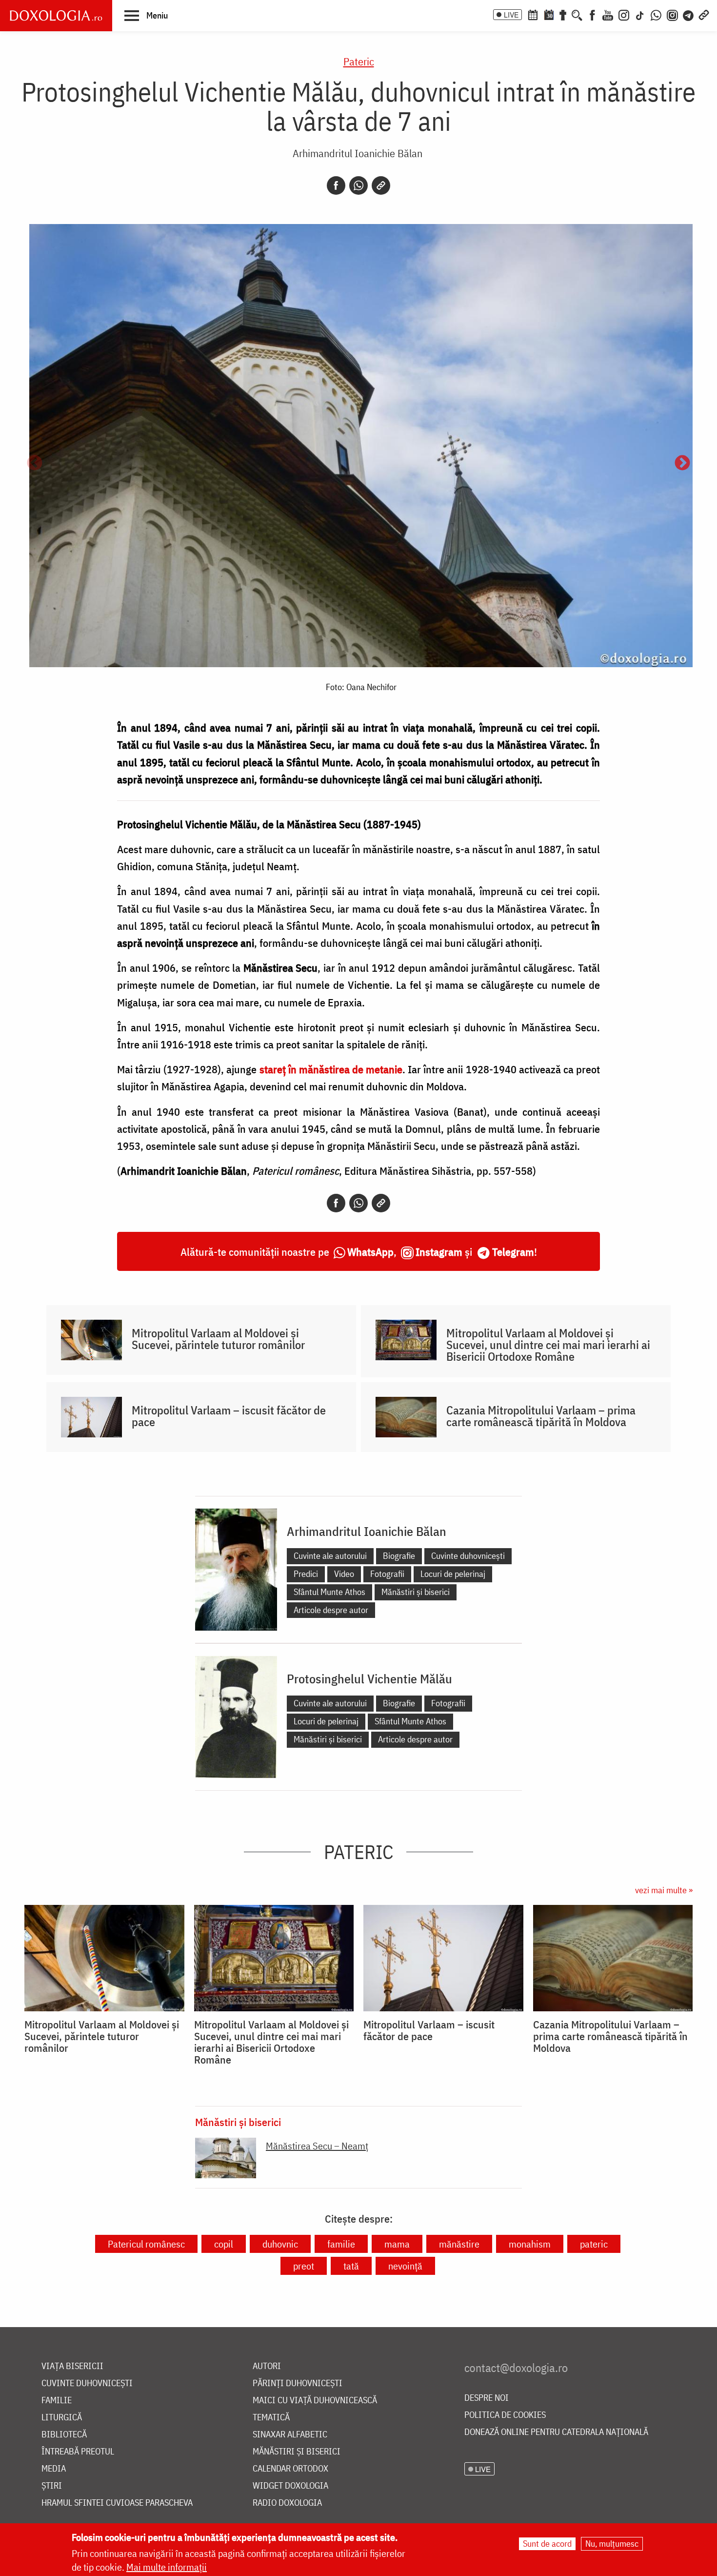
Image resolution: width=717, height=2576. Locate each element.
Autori (267, 2366)
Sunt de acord (547, 2544)
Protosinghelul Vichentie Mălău (369, 1678)
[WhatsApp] (656, 14)
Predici (306, 1574)
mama (397, 2244)
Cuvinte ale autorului (330, 1556)
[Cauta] (577, 14)
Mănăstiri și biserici (416, 1592)
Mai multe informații (167, 2567)
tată (351, 2266)
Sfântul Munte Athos (329, 1592)
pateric (594, 2244)
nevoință (405, 2266)
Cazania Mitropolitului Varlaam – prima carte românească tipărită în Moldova (541, 1416)
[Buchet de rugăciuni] (563, 14)
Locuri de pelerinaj (453, 1574)
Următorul (682, 464)
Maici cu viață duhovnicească (315, 2401)
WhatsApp (370, 1252)
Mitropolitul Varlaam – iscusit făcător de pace (229, 1416)
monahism (530, 2244)
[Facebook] (592, 14)
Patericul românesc (146, 2244)
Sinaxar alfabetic (290, 2435)
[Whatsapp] (358, 185)
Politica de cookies (505, 2415)
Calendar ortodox (290, 2469)
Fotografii (387, 1574)
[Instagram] (624, 14)
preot (304, 2266)
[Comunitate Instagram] (672, 14)
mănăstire (459, 2244)
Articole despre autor (331, 1610)
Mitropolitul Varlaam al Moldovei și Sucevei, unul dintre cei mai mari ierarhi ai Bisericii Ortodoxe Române (548, 1345)
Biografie (399, 1556)
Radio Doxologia (287, 2503)
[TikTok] (640, 14)
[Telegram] (689, 14)
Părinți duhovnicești (298, 2383)
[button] (146, 15)
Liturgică (62, 2418)
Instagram (439, 1252)
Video (344, 1574)
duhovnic (280, 2244)
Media (54, 2469)
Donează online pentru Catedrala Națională (556, 2432)
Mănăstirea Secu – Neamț (317, 2146)
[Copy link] (381, 185)
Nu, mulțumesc (612, 2544)
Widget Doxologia (290, 2486)
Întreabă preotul (78, 2452)
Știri (52, 2486)
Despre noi (487, 2398)
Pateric (359, 61)
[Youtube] (608, 14)
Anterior (35, 464)
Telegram (513, 1252)
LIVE (511, 15)
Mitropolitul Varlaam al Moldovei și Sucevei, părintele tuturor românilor (218, 1339)
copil (224, 2244)
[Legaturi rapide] (704, 14)
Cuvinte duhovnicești (468, 1556)
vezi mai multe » (664, 1890)
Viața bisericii (72, 2366)
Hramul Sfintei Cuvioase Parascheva (117, 2503)
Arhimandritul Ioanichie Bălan (358, 153)
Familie (57, 2401)
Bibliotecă (64, 2435)
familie (341, 2244)
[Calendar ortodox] (533, 14)
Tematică (271, 2418)
